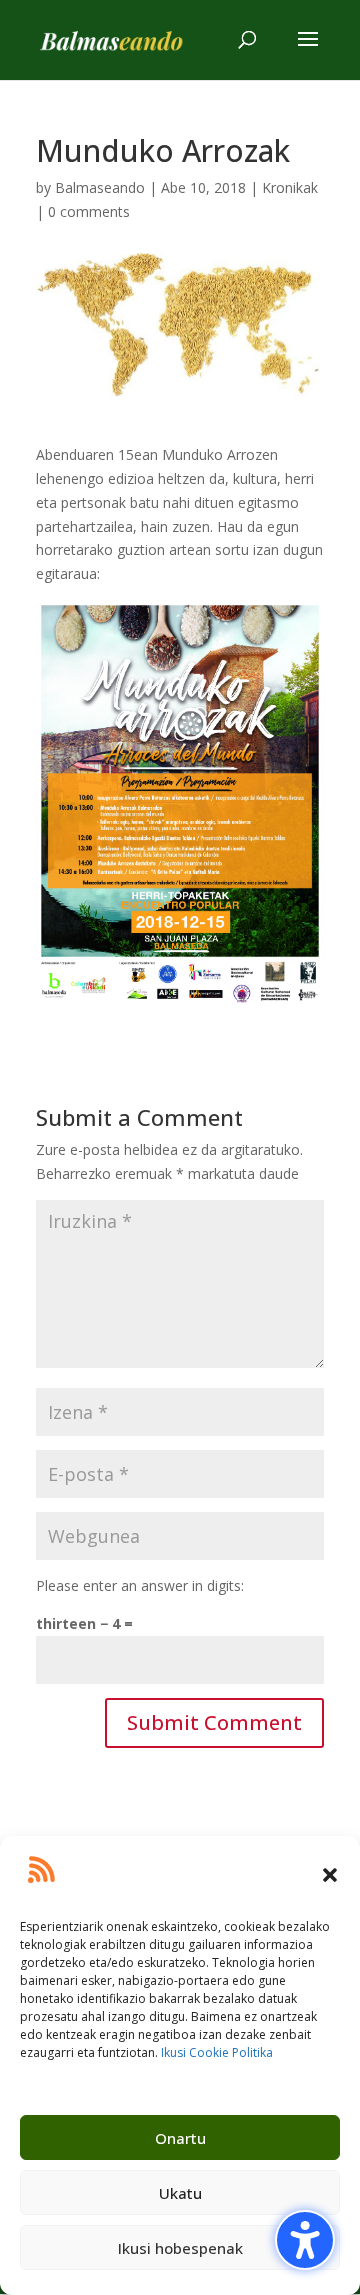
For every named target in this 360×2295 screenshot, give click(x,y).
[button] (330, 1875)
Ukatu (180, 2193)
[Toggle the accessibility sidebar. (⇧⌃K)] (305, 2240)
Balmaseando (100, 187)
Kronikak (290, 187)
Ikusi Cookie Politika (217, 2052)
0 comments (89, 211)
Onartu (180, 2138)
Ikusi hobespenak (180, 2248)
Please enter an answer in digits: (140, 1585)
